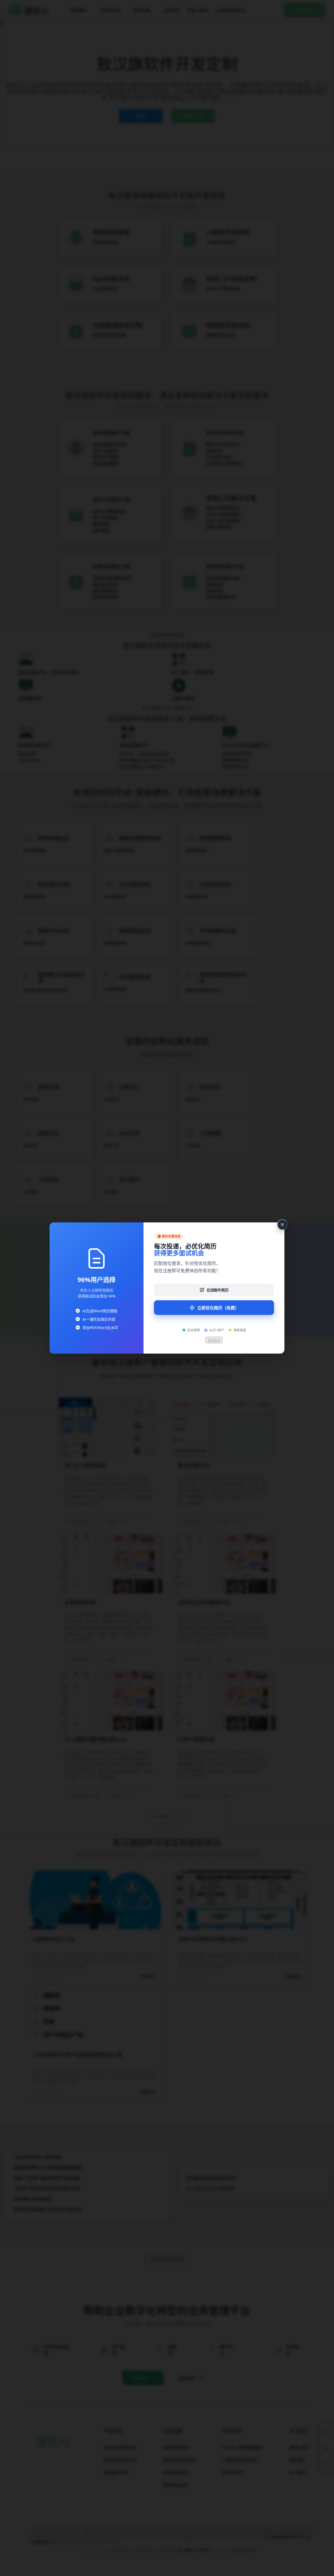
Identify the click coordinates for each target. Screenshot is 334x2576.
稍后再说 (214, 1340)
